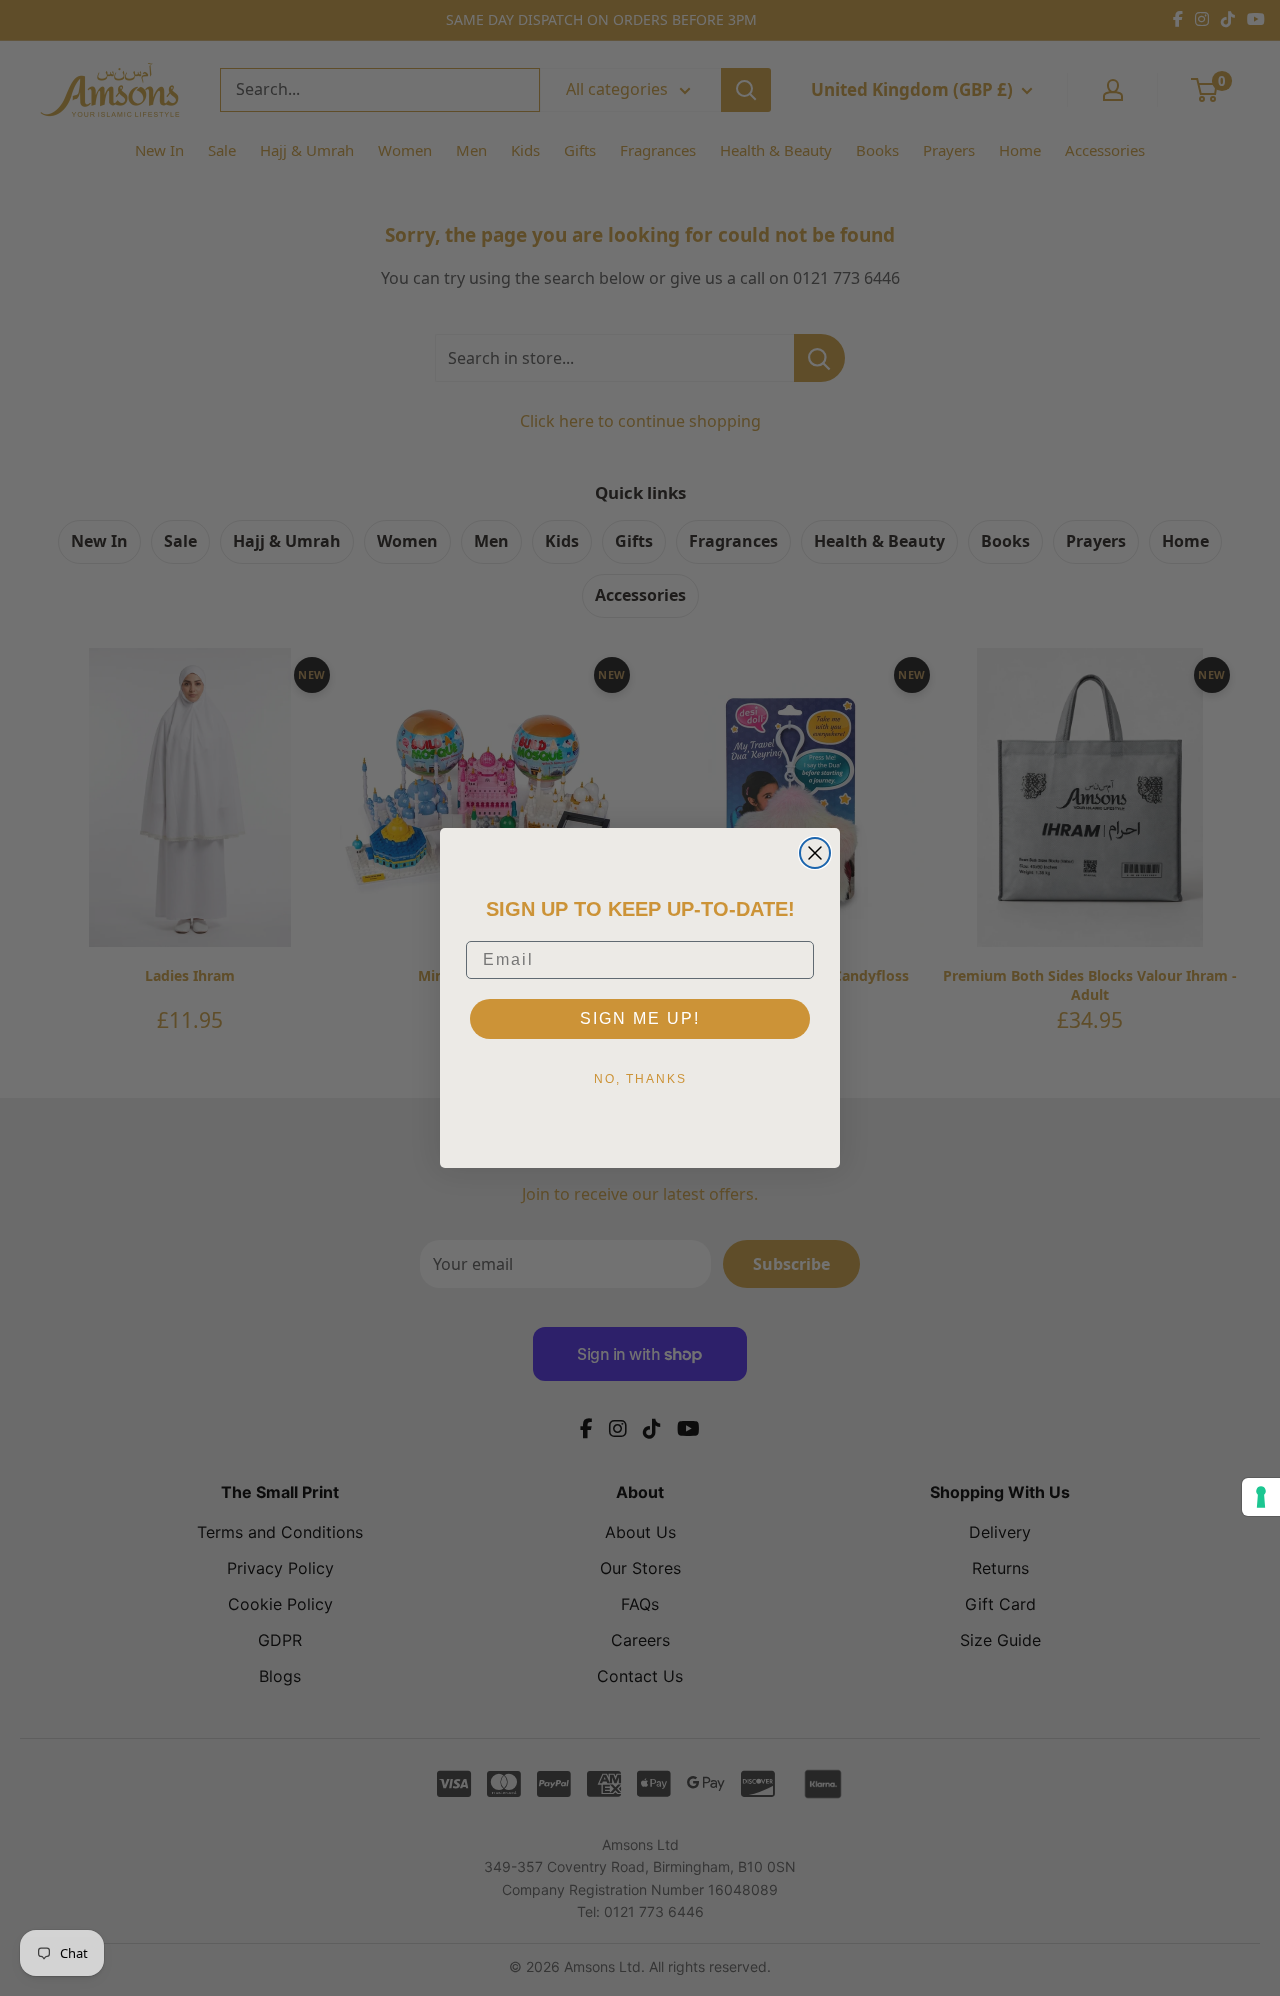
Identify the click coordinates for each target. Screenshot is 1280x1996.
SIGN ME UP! (640, 1018)
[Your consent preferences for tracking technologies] (1261, 1497)
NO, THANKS (640, 1079)
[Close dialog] (815, 853)
